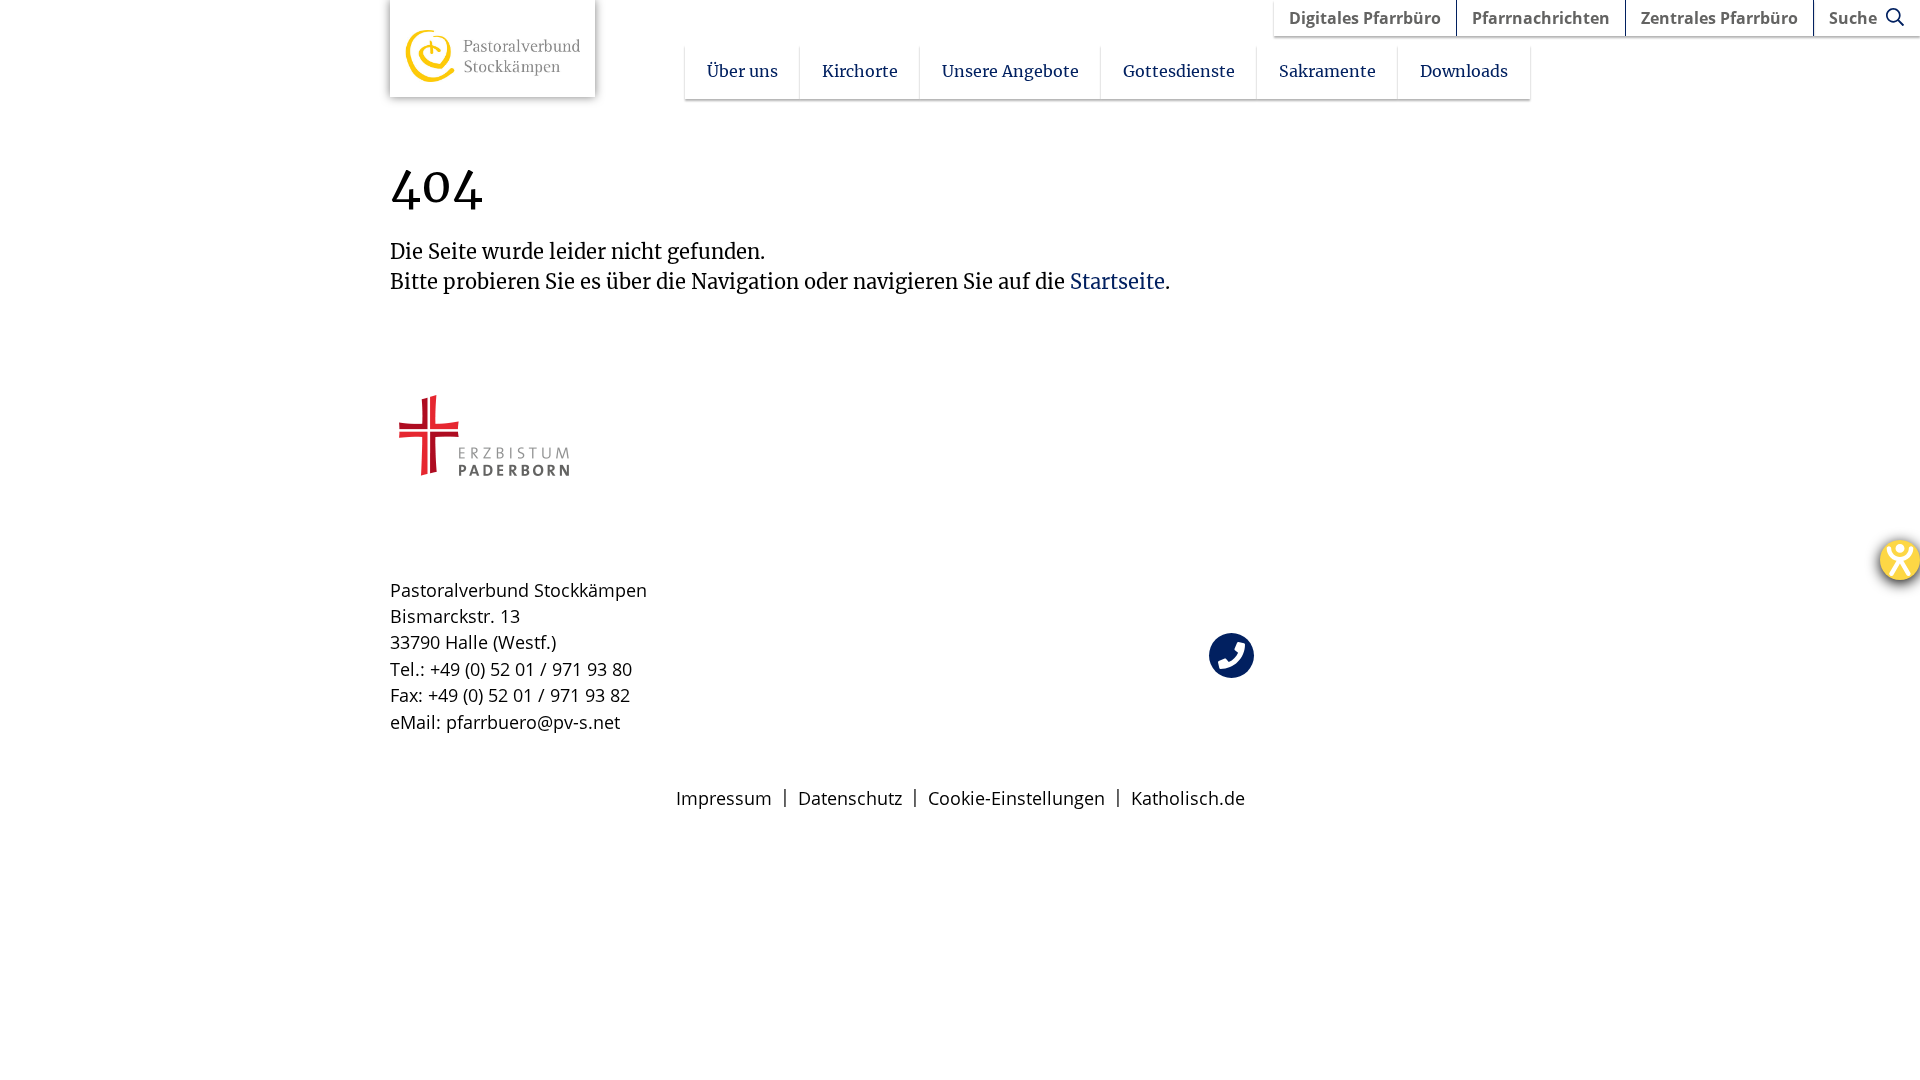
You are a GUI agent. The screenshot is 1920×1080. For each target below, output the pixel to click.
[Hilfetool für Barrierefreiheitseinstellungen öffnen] (1900, 560)
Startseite (1117, 281)
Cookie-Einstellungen (1016, 798)
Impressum (724, 798)
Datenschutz (850, 798)
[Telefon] (1231, 655)
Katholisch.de (1188, 798)
